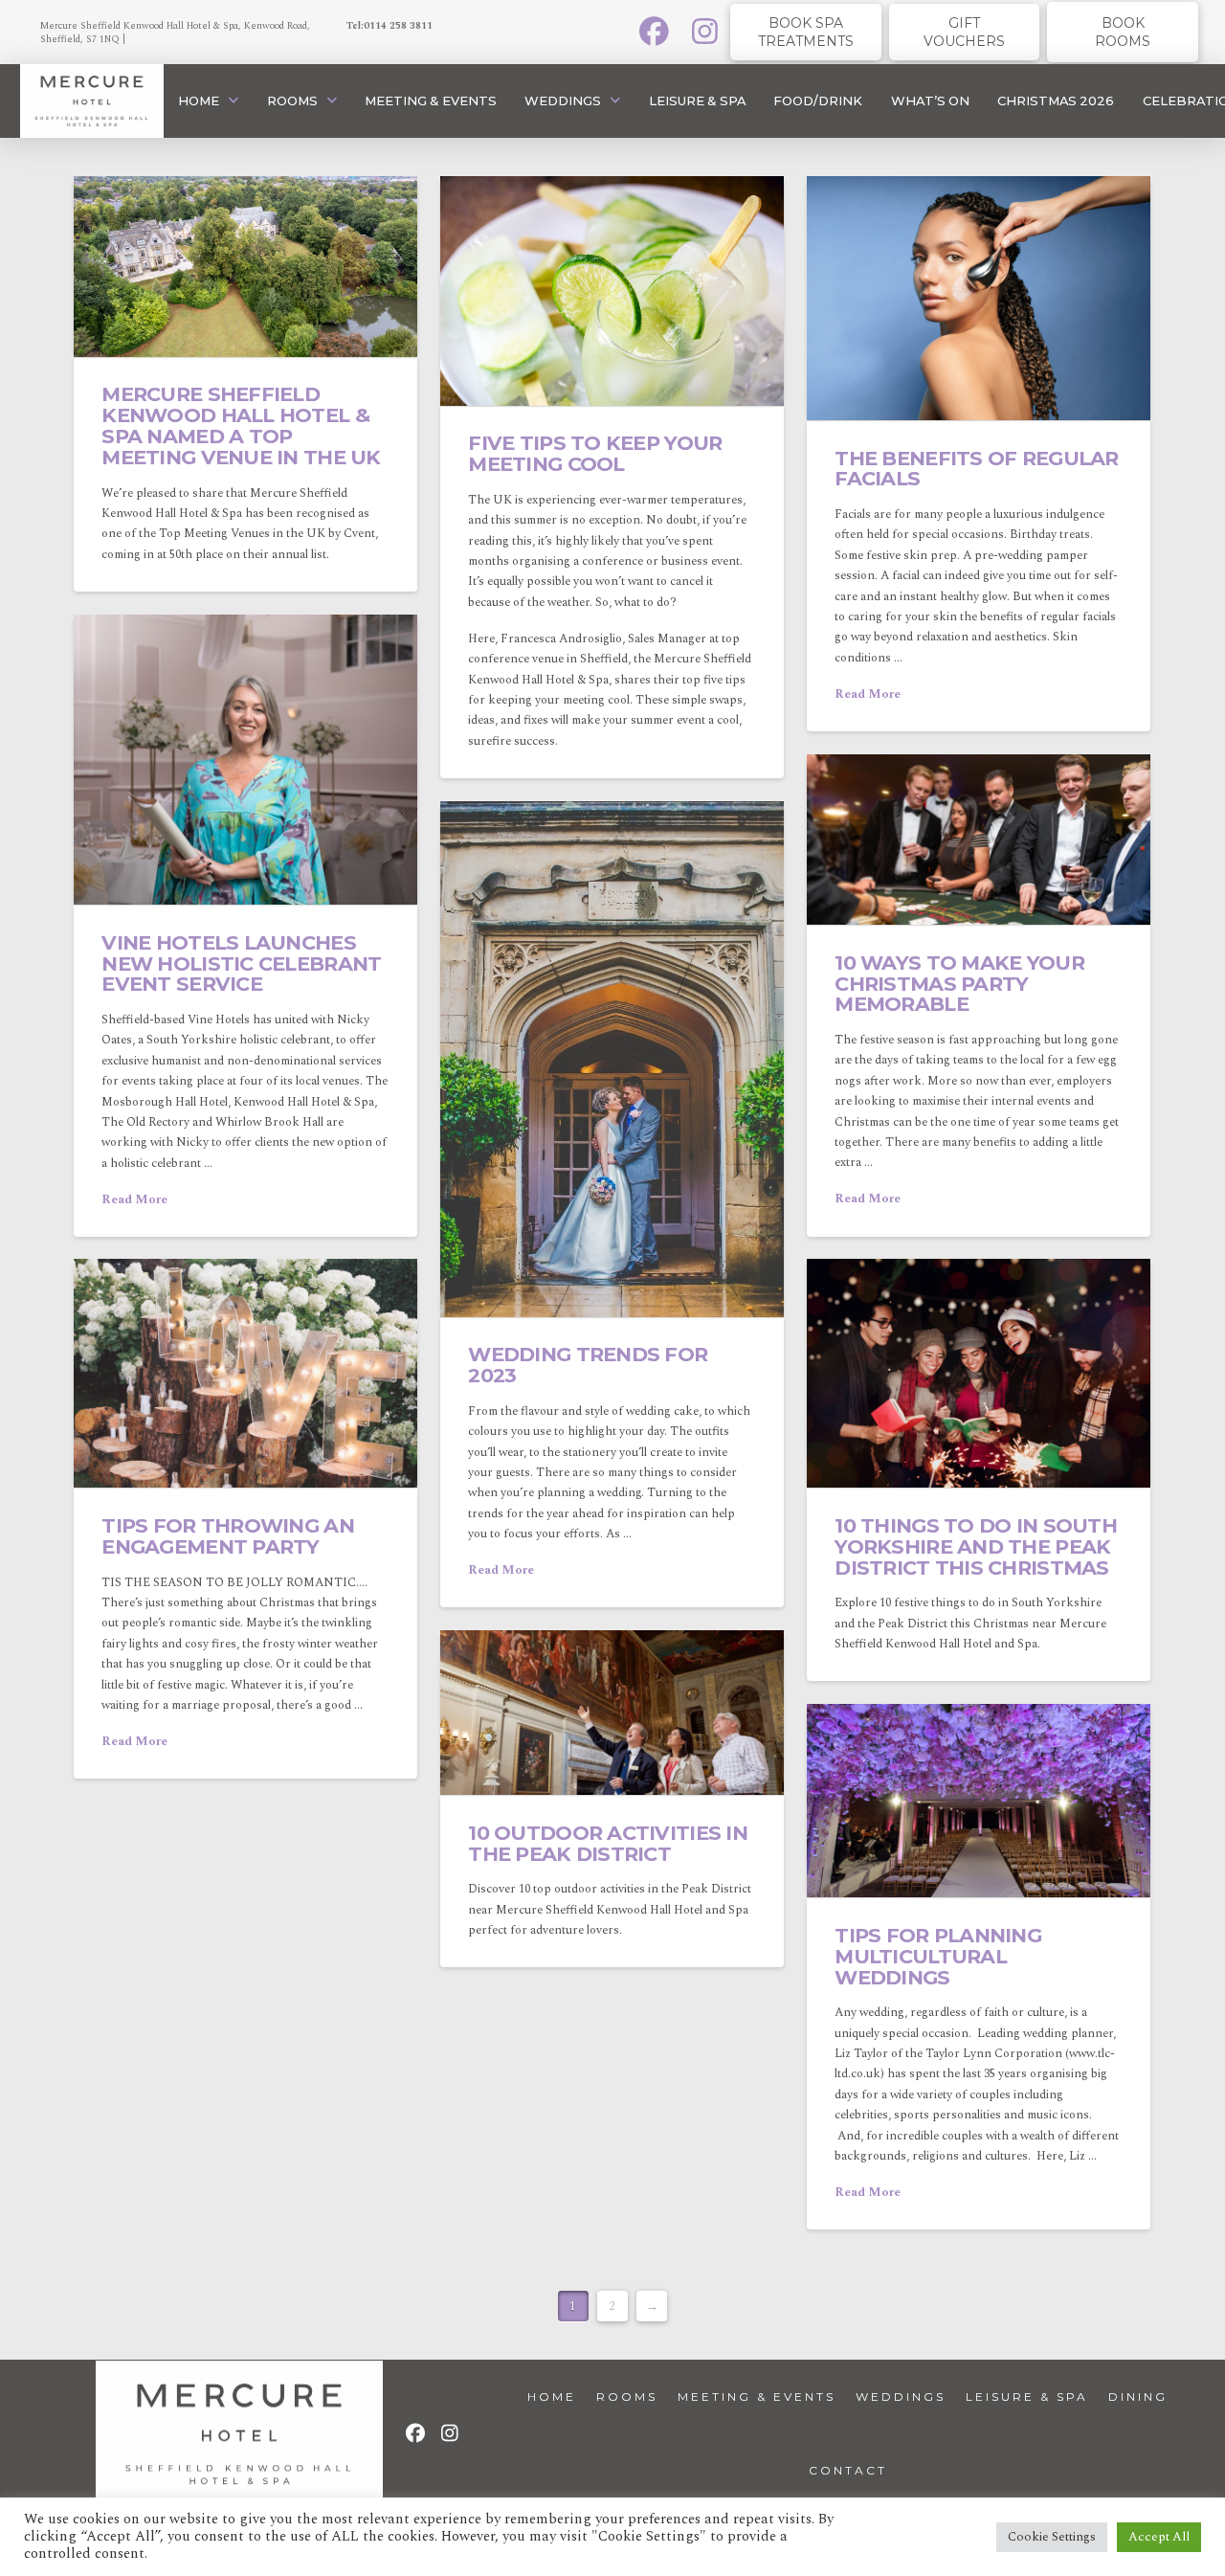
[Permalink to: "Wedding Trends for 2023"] (612, 1059)
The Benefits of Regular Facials (976, 469)
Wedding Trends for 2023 (588, 1365)
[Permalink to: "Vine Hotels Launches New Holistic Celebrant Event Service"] (245, 760)
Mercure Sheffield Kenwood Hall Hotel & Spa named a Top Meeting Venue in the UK (241, 425)
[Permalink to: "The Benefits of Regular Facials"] (979, 298)
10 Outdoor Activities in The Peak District (608, 1843)
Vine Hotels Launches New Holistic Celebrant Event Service (241, 963)
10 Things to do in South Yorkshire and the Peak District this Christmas (976, 1546)
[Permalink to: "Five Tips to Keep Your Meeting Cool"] (612, 291)
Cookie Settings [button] (1052, 2537)
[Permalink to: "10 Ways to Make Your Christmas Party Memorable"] (979, 840)
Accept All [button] (1159, 2537)
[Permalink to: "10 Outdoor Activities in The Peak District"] (612, 1713)
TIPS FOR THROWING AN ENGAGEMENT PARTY (227, 1536)
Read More (868, 694)
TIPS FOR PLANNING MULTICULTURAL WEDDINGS (938, 1956)
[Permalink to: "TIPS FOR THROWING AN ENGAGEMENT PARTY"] (245, 1373)
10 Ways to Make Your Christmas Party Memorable (959, 984)
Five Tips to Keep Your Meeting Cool (595, 453)
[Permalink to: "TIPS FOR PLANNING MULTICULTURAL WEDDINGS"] (979, 1801)
